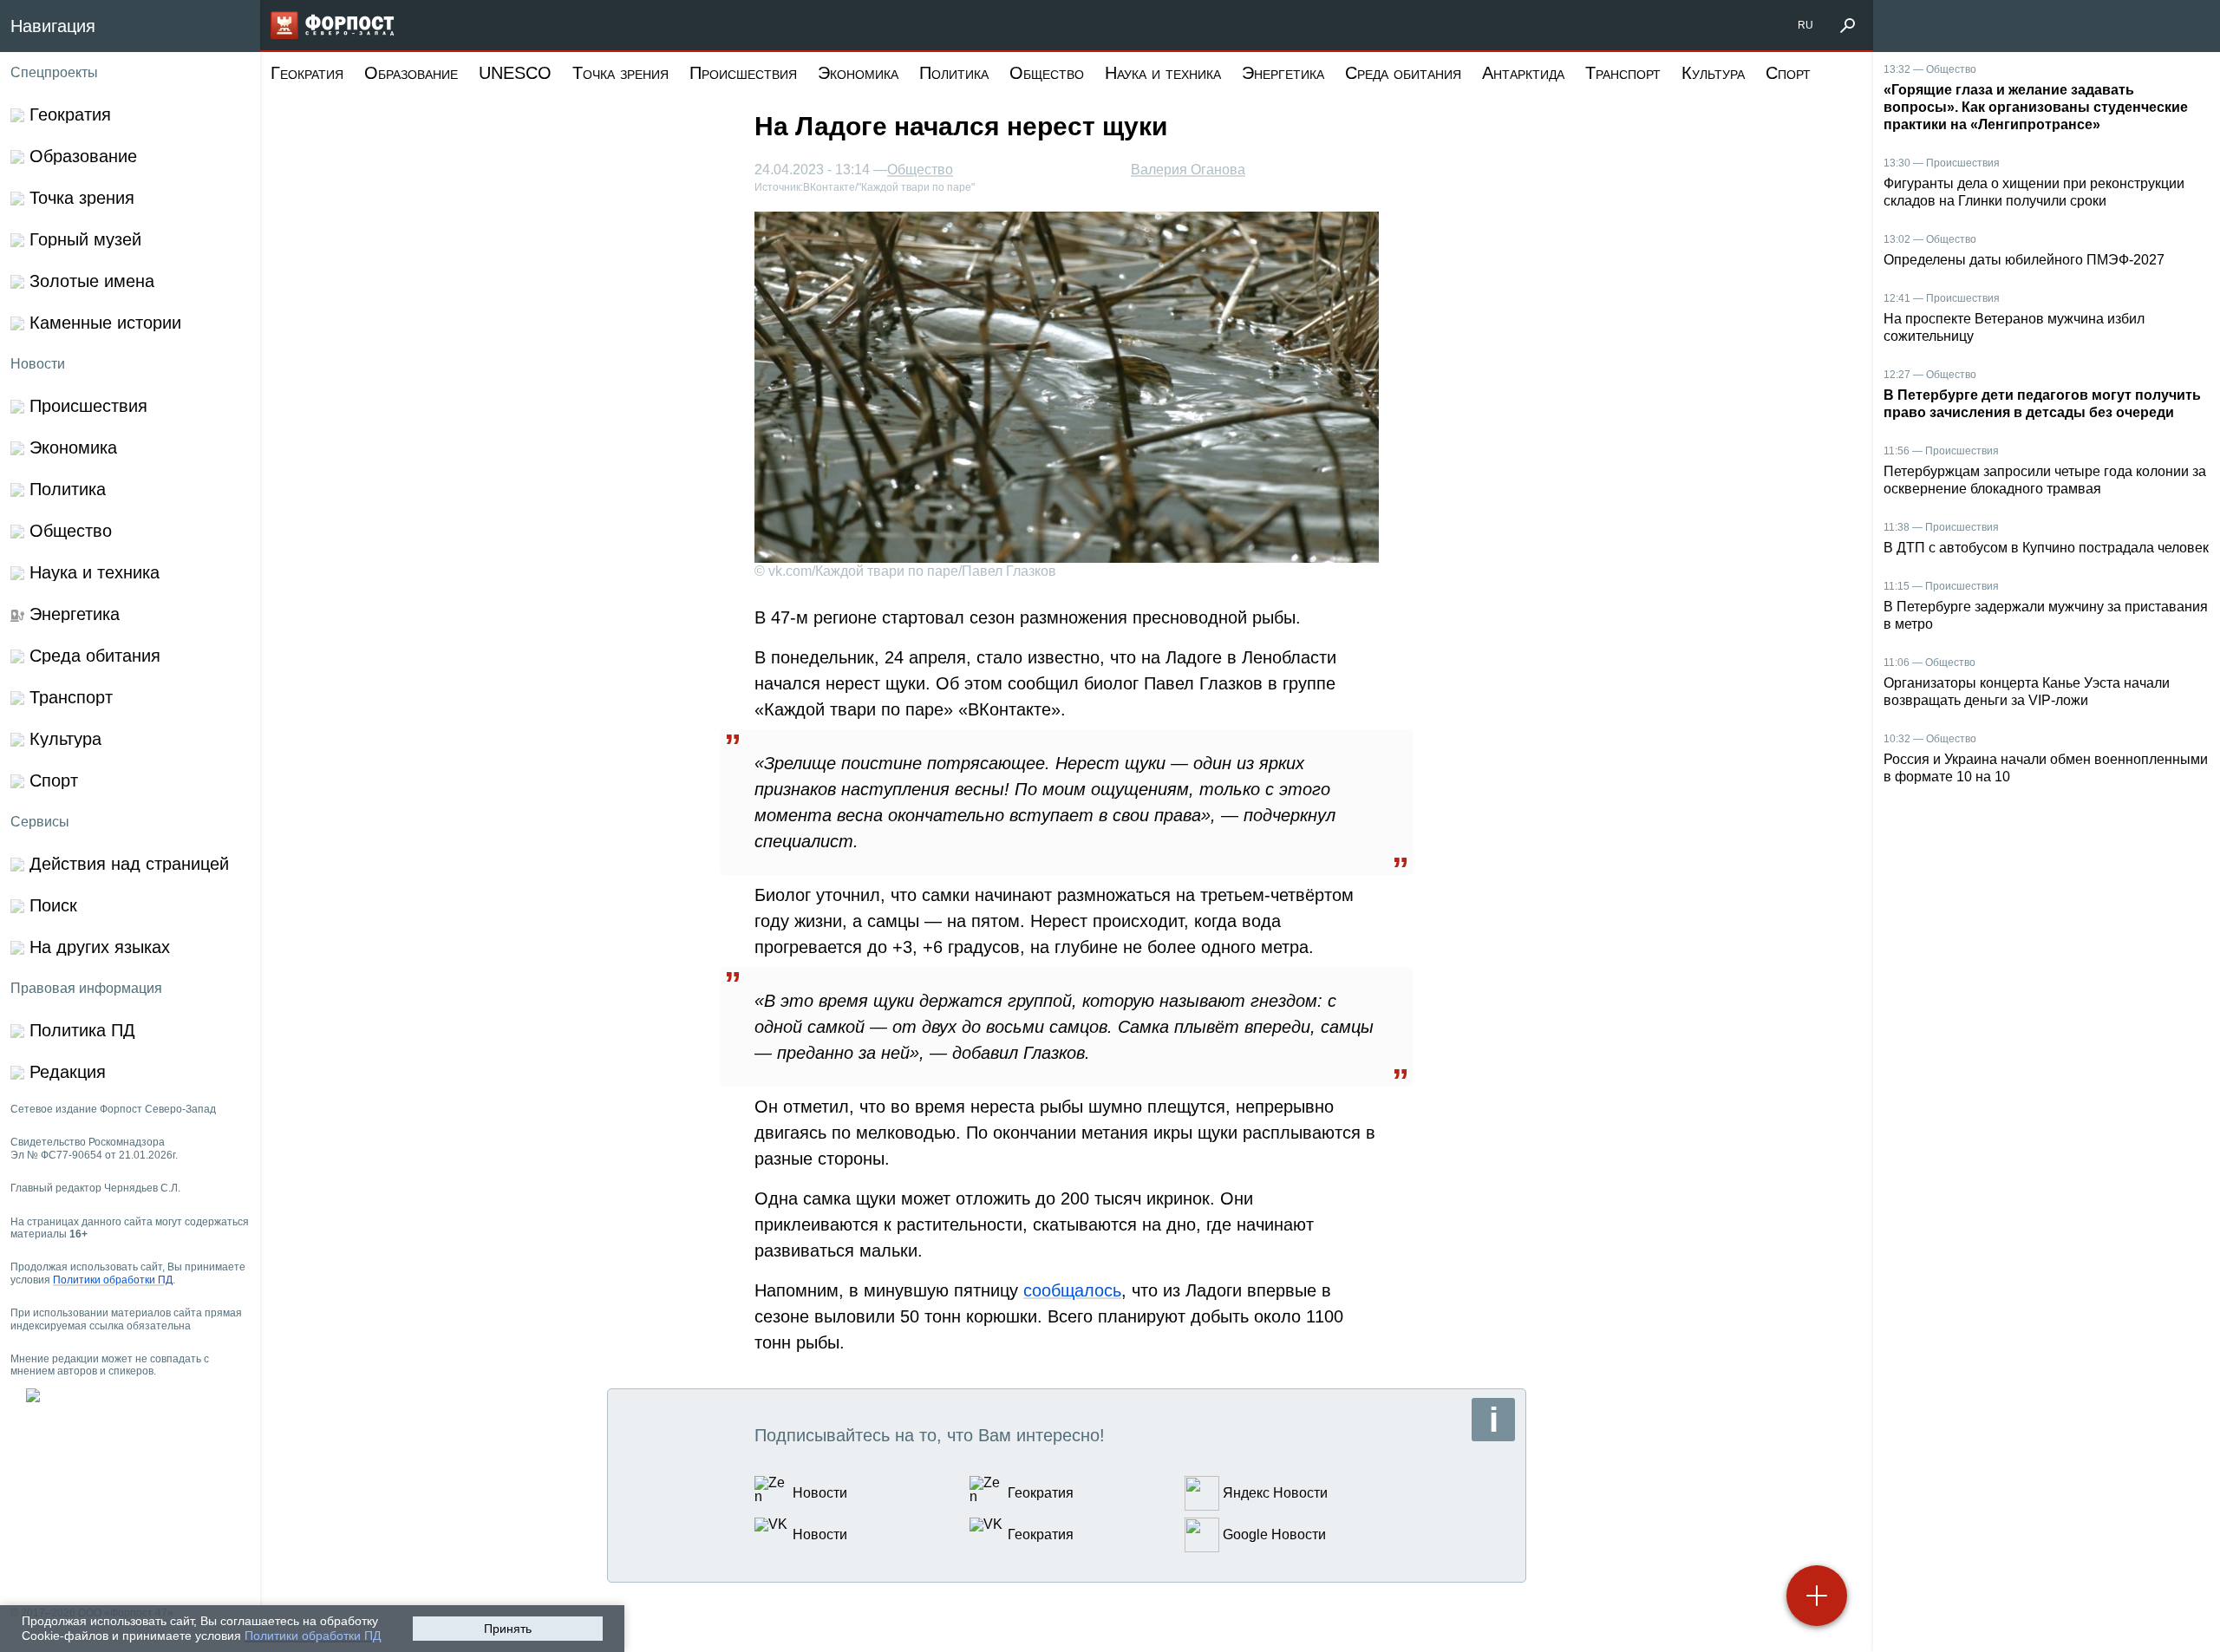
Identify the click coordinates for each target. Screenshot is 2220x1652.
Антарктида (1523, 73)
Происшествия (743, 73)
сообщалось (1072, 1290)
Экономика (858, 73)
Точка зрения (620, 73)
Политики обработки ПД (313, 1636)
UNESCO (515, 73)
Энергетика (1283, 73)
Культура (1713, 73)
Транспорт (1623, 73)
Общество (1047, 73)
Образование (411, 73)
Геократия (307, 73)
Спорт (1788, 73)
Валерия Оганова (1188, 170)
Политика (954, 73)
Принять (508, 1629)
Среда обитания (1403, 73)
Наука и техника (1163, 73)
